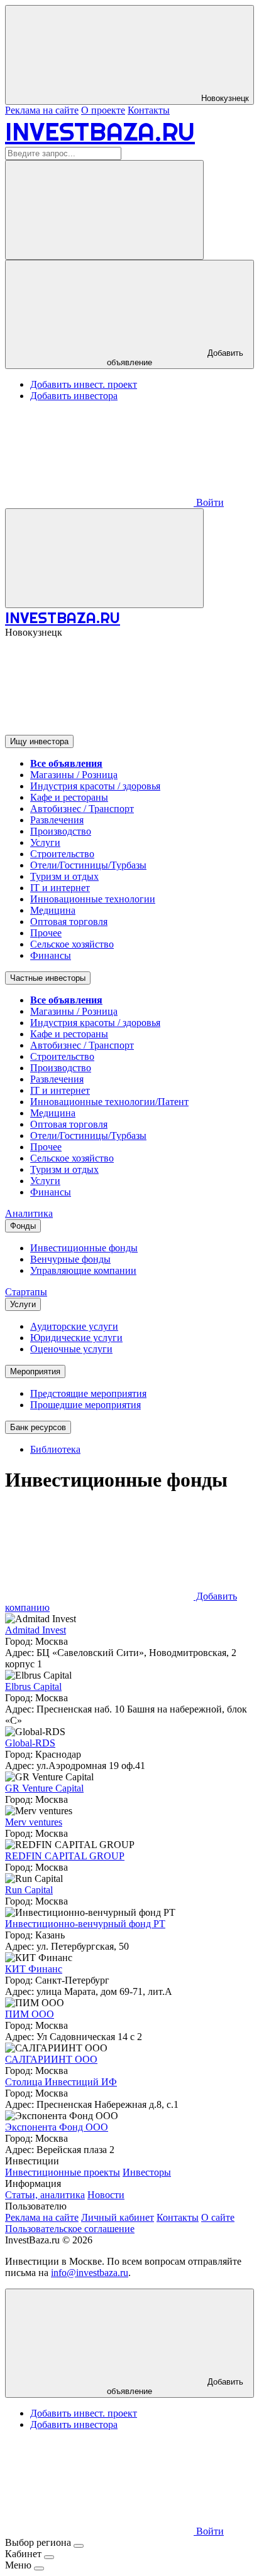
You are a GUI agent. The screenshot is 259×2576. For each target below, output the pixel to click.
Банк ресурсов (38, 1427)
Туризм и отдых (64, 876)
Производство (61, 831)
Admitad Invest (36, 1630)
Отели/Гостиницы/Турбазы (88, 865)
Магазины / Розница (74, 775)
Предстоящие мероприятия (88, 1393)
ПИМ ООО (30, 2014)
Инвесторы (147, 2172)
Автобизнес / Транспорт (82, 809)
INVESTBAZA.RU (100, 131)
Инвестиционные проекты (63, 2172)
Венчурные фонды (70, 1259)
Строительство (62, 854)
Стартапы (26, 1292)
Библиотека (55, 1449)
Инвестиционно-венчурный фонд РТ (85, 1924)
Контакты (149, 110)
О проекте (103, 110)
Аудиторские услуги (74, 1326)
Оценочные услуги (71, 1349)
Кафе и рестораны (69, 797)
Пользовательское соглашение (70, 2229)
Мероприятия (35, 1371)
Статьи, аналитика (45, 2195)
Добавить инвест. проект (84, 384)
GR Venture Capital (44, 1788)
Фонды (23, 1226)
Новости (106, 2195)
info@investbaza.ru (90, 2273)
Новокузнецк (224, 98)
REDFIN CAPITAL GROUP (65, 1856)
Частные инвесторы (48, 978)
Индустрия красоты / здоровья (95, 786)
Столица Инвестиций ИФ (61, 2082)
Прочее (46, 933)
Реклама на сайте (42, 110)
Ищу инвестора (39, 741)
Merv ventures (34, 1822)
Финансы (51, 955)
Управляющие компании (83, 1270)
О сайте (218, 2217)
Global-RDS (30, 1743)
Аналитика (29, 1213)
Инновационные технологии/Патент (109, 1102)
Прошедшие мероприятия (85, 1405)
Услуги (45, 842)
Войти (209, 502)
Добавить (175, 2386)
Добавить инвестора (74, 396)
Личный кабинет (118, 2217)
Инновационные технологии (93, 899)
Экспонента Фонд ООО (57, 2127)
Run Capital (29, 1890)
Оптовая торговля (69, 922)
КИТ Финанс (34, 1969)
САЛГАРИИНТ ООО (51, 2059)
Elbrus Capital (33, 1686)
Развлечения (57, 820)
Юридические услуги (76, 1338)
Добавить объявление (175, 358)
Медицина (53, 910)
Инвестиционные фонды (84, 1248)
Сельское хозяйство (72, 944)
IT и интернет (60, 888)
